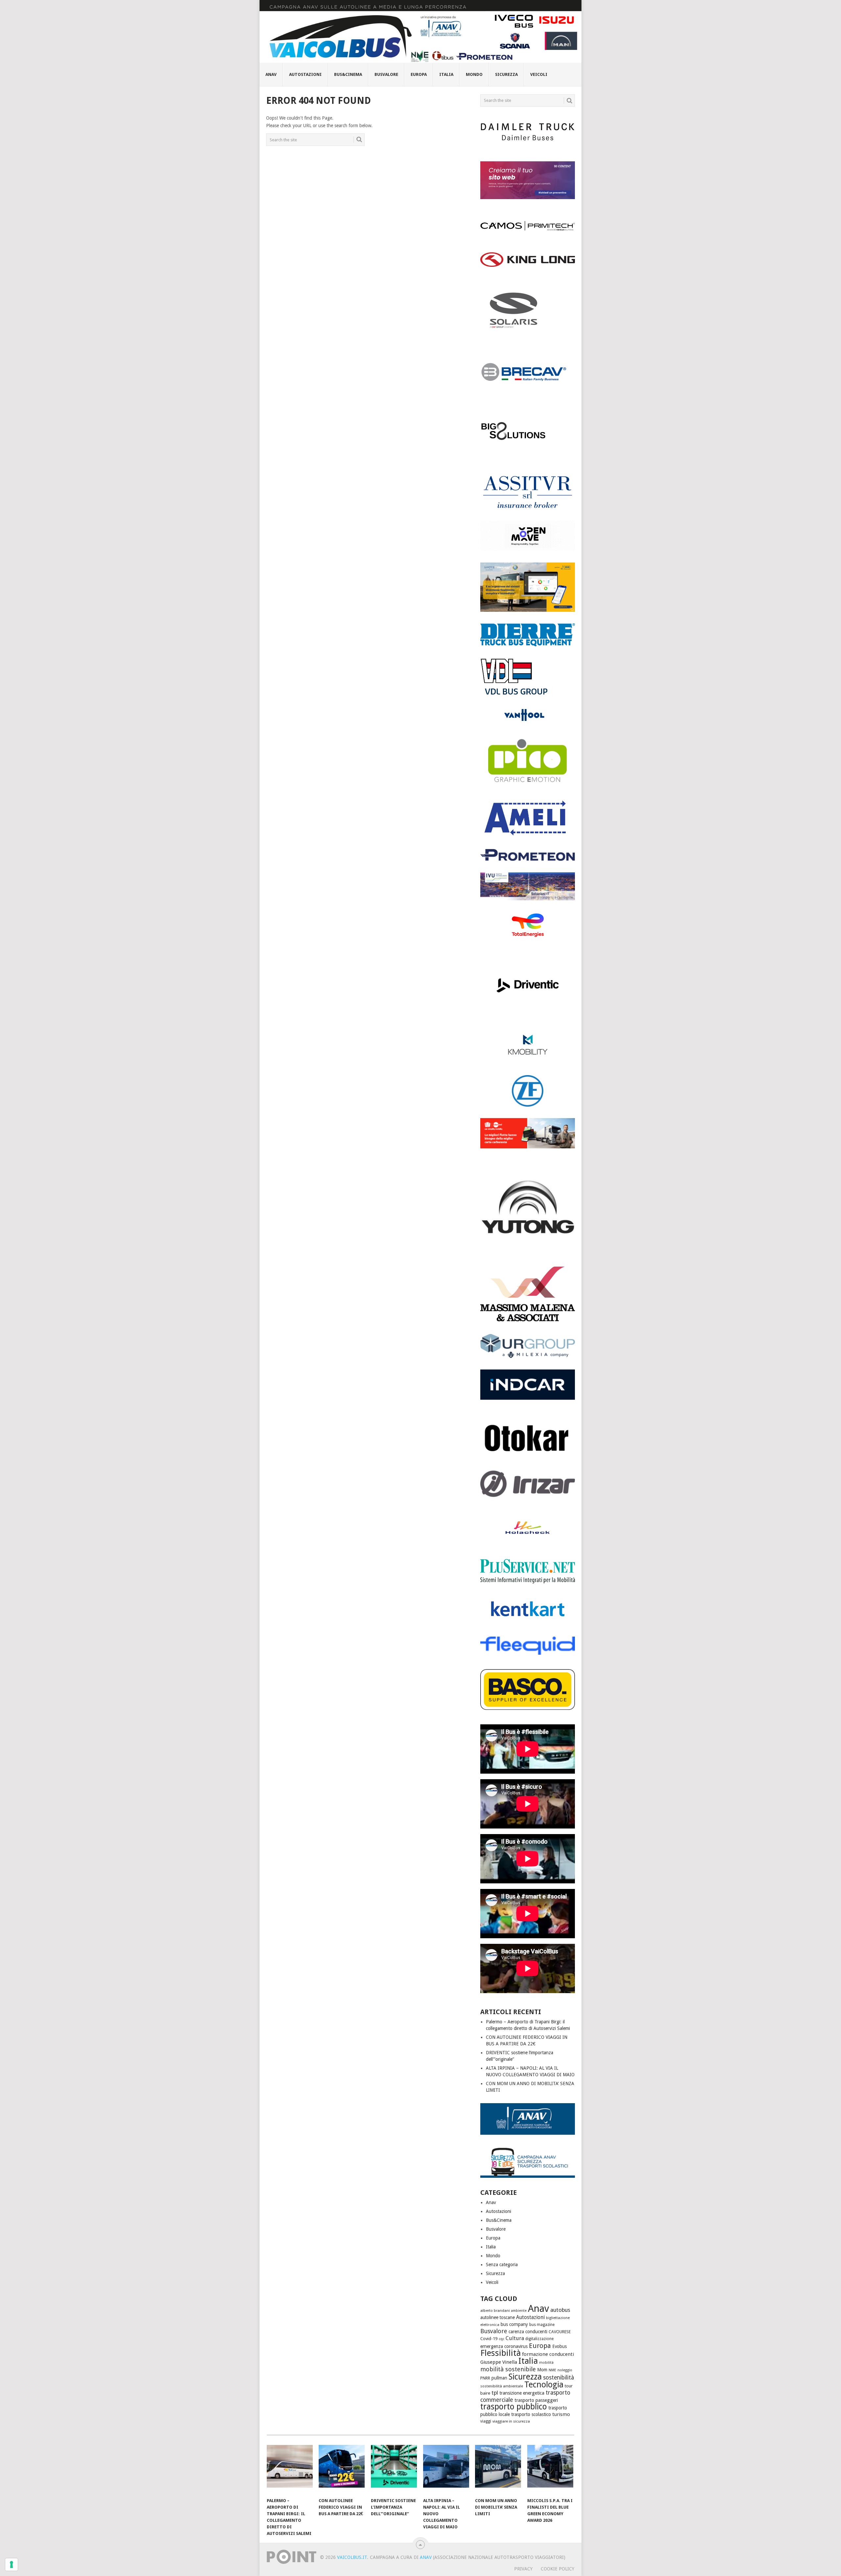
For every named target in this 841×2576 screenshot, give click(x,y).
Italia (446, 74)
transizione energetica (522, 2393)
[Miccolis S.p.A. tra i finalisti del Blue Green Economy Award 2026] (550, 2470)
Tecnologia (544, 2385)
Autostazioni (305, 74)
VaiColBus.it (352, 2557)
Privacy (523, 2569)
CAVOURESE (560, 2332)
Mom (542, 2370)
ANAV (426, 2557)
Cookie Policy (557, 2569)
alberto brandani (495, 2311)
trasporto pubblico (514, 2407)
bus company (514, 2324)
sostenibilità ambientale (502, 2386)
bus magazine (542, 2325)
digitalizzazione (539, 2339)
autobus (560, 2310)
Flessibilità (500, 2353)
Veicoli (539, 74)
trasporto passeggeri (536, 2400)
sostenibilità (558, 2378)
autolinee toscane (498, 2317)
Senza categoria (502, 2265)
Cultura (515, 2338)
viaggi (486, 2421)
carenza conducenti (528, 2332)
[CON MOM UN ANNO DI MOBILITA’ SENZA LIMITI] (498, 2470)
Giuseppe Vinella (499, 2362)
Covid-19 (489, 2339)
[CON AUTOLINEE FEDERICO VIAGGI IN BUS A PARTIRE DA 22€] (342, 2470)
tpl (495, 2393)
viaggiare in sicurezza (511, 2421)
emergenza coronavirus (504, 2346)
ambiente (519, 2311)
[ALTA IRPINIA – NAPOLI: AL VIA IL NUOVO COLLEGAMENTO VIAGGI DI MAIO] (446, 2470)
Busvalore (386, 74)
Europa (419, 74)
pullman (499, 2378)
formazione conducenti (548, 2354)
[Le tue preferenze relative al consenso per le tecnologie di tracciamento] (11, 2564)
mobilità (546, 2363)
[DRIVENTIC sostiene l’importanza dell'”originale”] (394, 2470)
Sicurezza (506, 74)
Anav (271, 74)
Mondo (474, 74)
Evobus (559, 2346)
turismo (561, 2414)
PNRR (485, 2378)
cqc (501, 2339)
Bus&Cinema (348, 74)
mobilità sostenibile (508, 2369)
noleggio (565, 2370)
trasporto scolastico (531, 2414)
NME (552, 2370)
